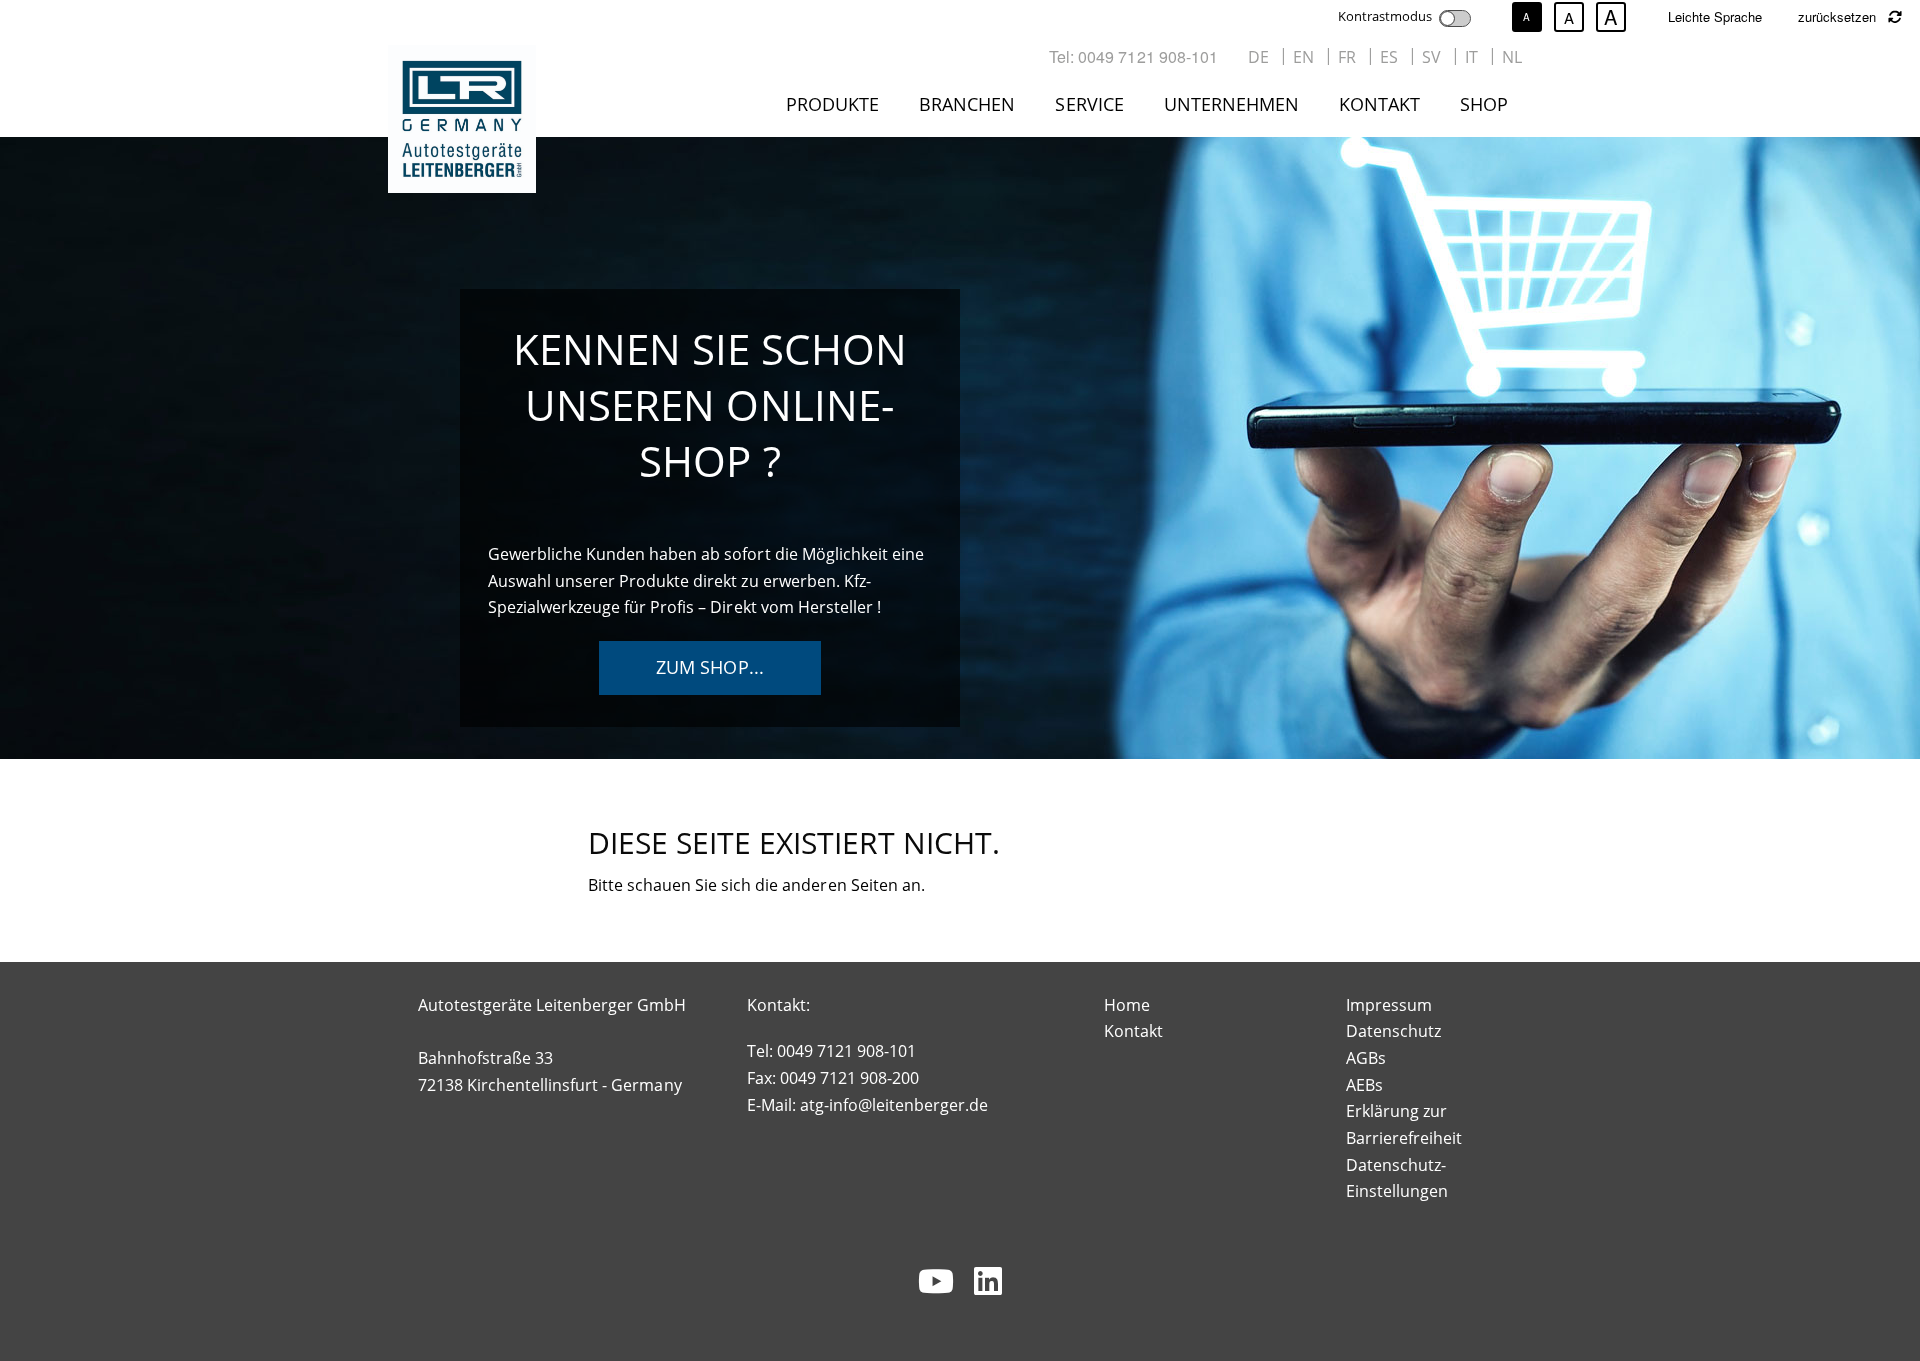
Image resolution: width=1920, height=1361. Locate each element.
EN (1303, 57)
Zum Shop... (709, 667)
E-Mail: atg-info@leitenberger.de (868, 1105)
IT (1471, 57)
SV (1431, 57)
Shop (1484, 104)
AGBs (1366, 1058)
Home (1127, 1005)
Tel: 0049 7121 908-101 (1133, 56)
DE (1258, 57)
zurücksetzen (1839, 17)
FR (1347, 57)
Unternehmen (1231, 104)
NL (1512, 57)
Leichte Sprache (1715, 16)
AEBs (1364, 1085)
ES (1389, 57)
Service (1089, 104)
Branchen (967, 104)
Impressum (1389, 1005)
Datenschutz (1393, 1031)
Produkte (832, 104)
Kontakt (1379, 104)
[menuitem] (836, 108)
